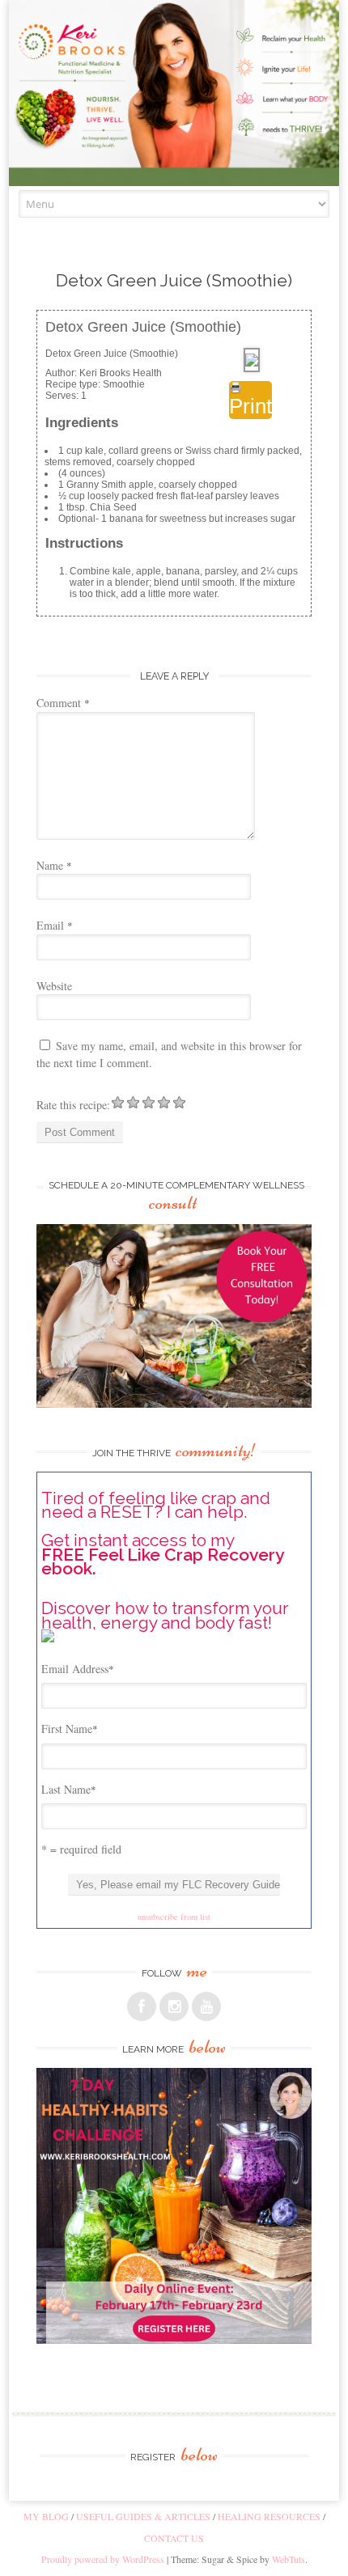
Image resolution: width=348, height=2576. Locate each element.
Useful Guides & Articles (143, 2516)
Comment (63, 703)
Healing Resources (269, 2516)
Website (54, 986)
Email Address (78, 1669)
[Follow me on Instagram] (174, 2006)
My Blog (46, 2516)
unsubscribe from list (174, 1917)
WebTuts (289, 2559)
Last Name (69, 1789)
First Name (70, 1729)
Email (55, 925)
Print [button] (250, 406)
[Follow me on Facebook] (142, 2006)
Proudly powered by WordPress (103, 2559)
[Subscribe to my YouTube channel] (206, 2006)
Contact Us (174, 2538)
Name (54, 865)
